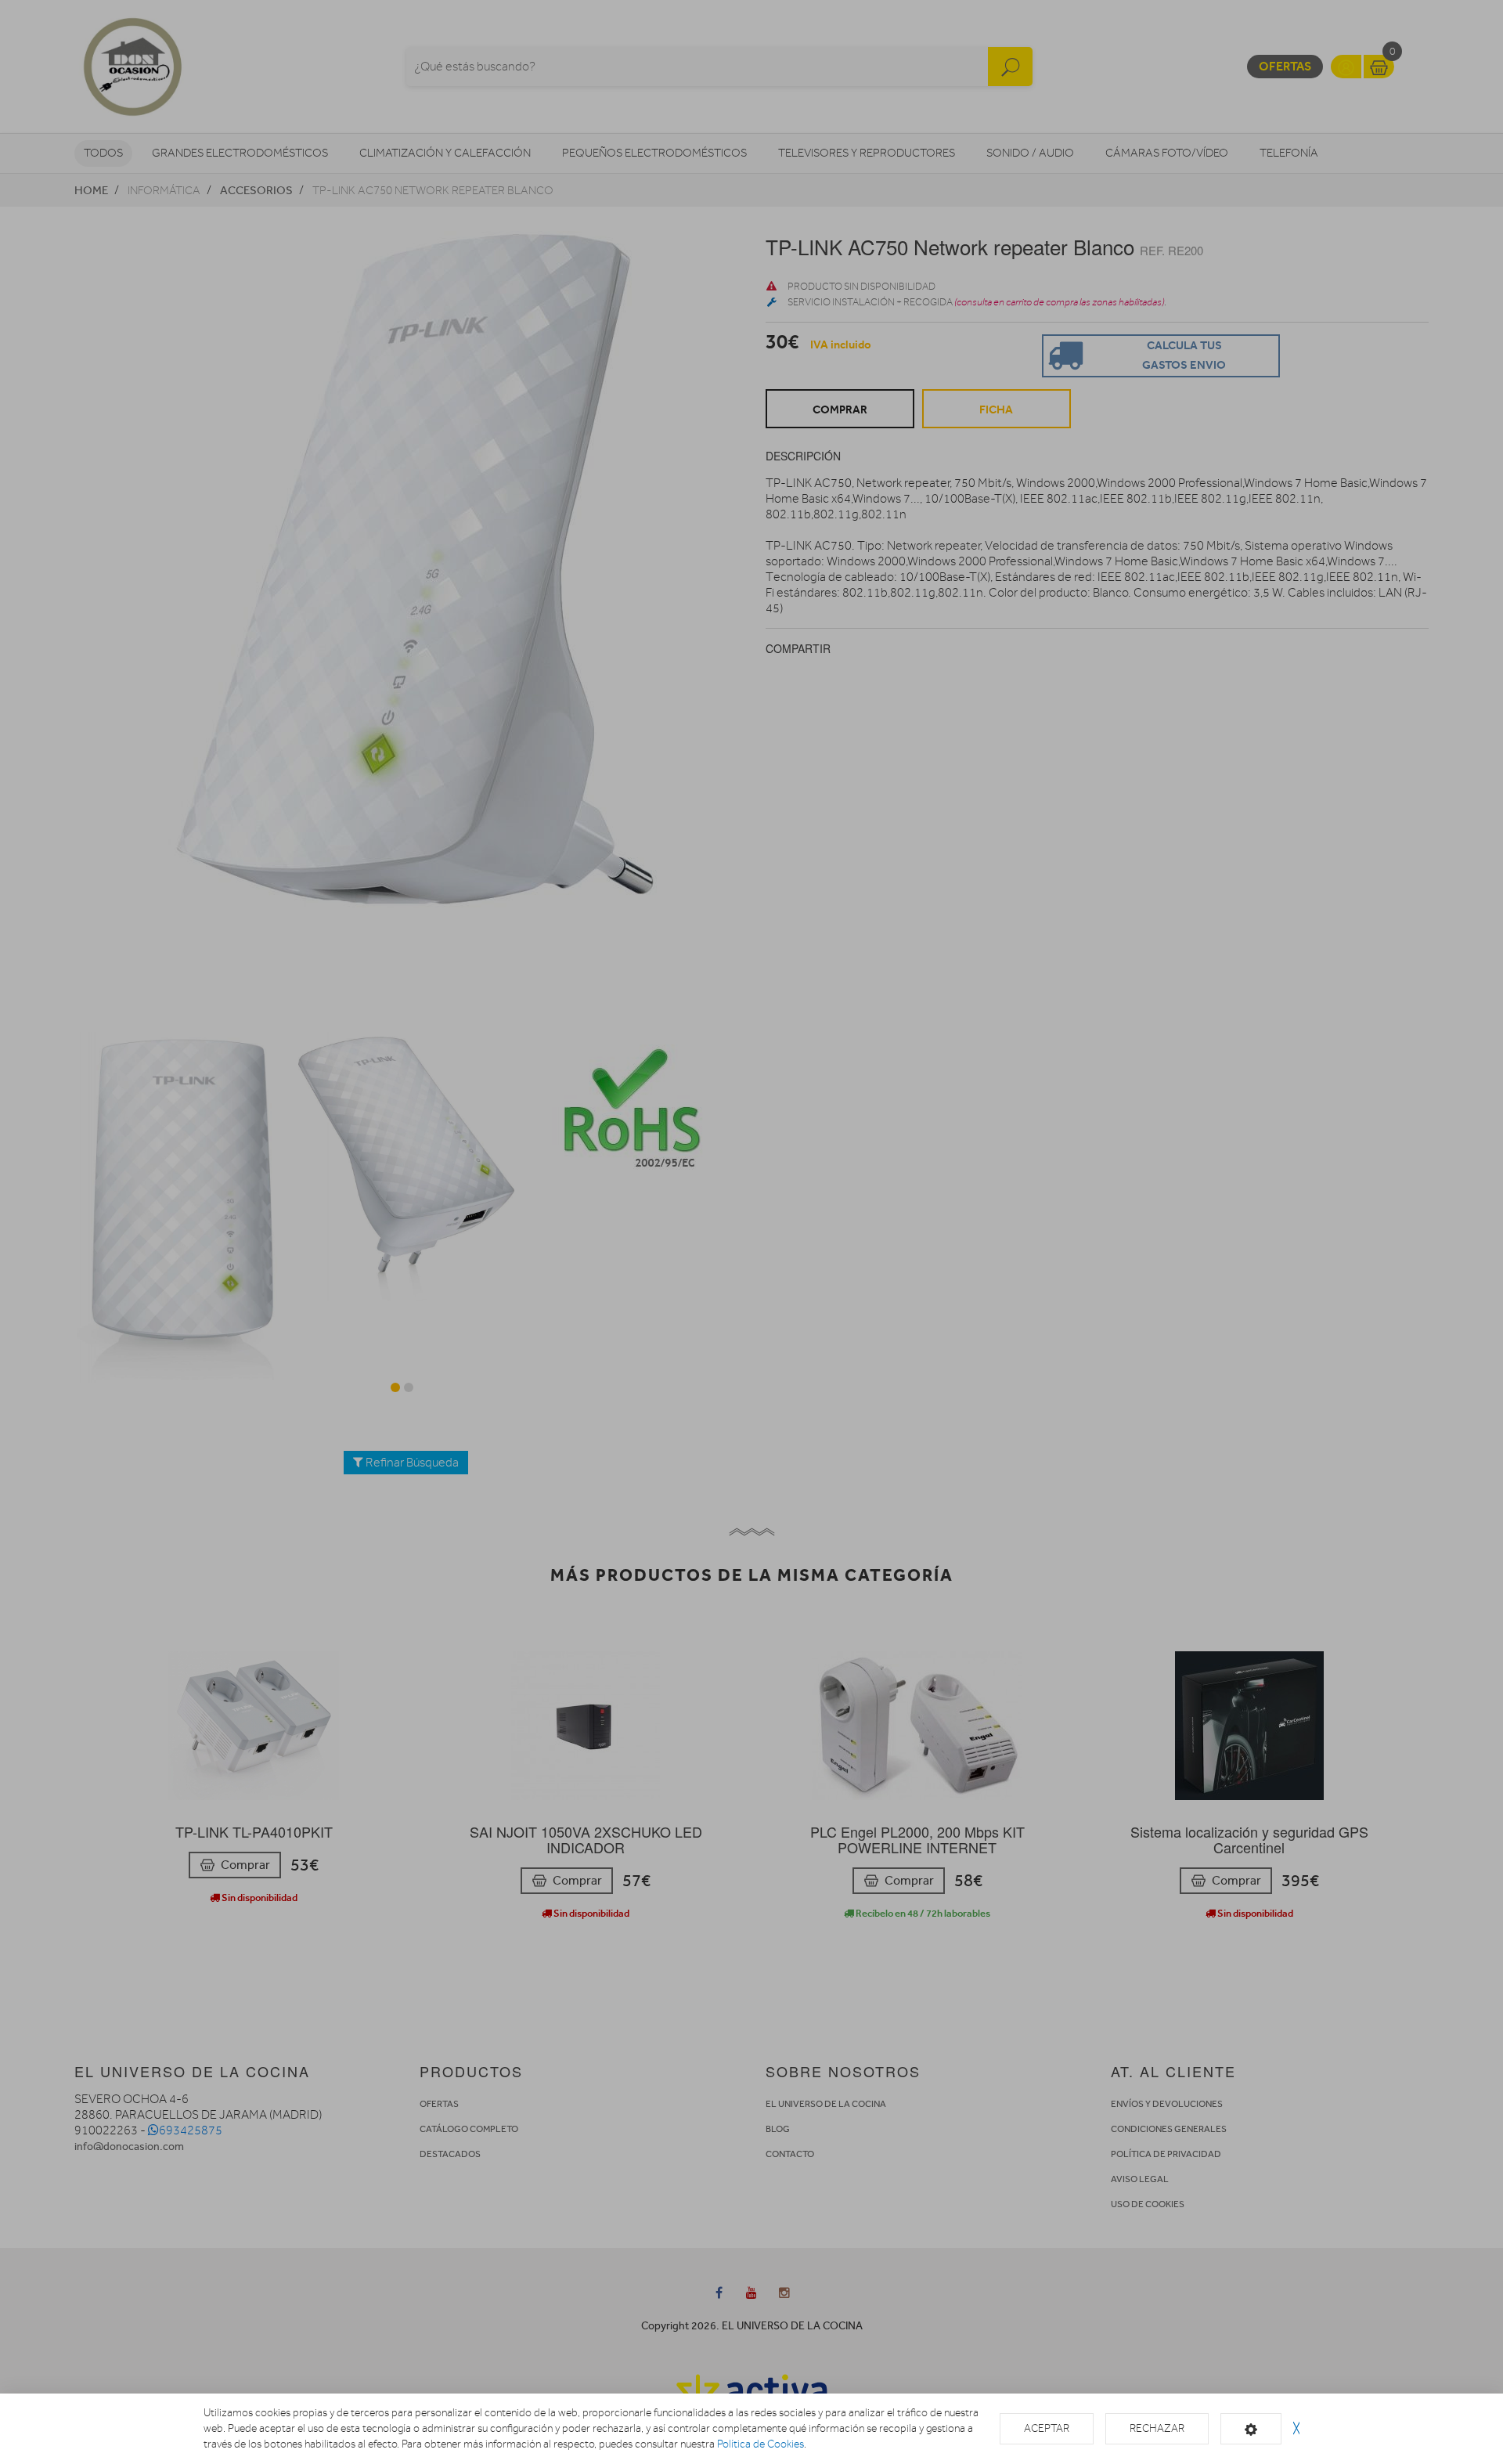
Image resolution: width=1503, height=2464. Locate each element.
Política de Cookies (761, 2444)
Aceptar (1047, 2428)
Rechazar (1157, 2428)
